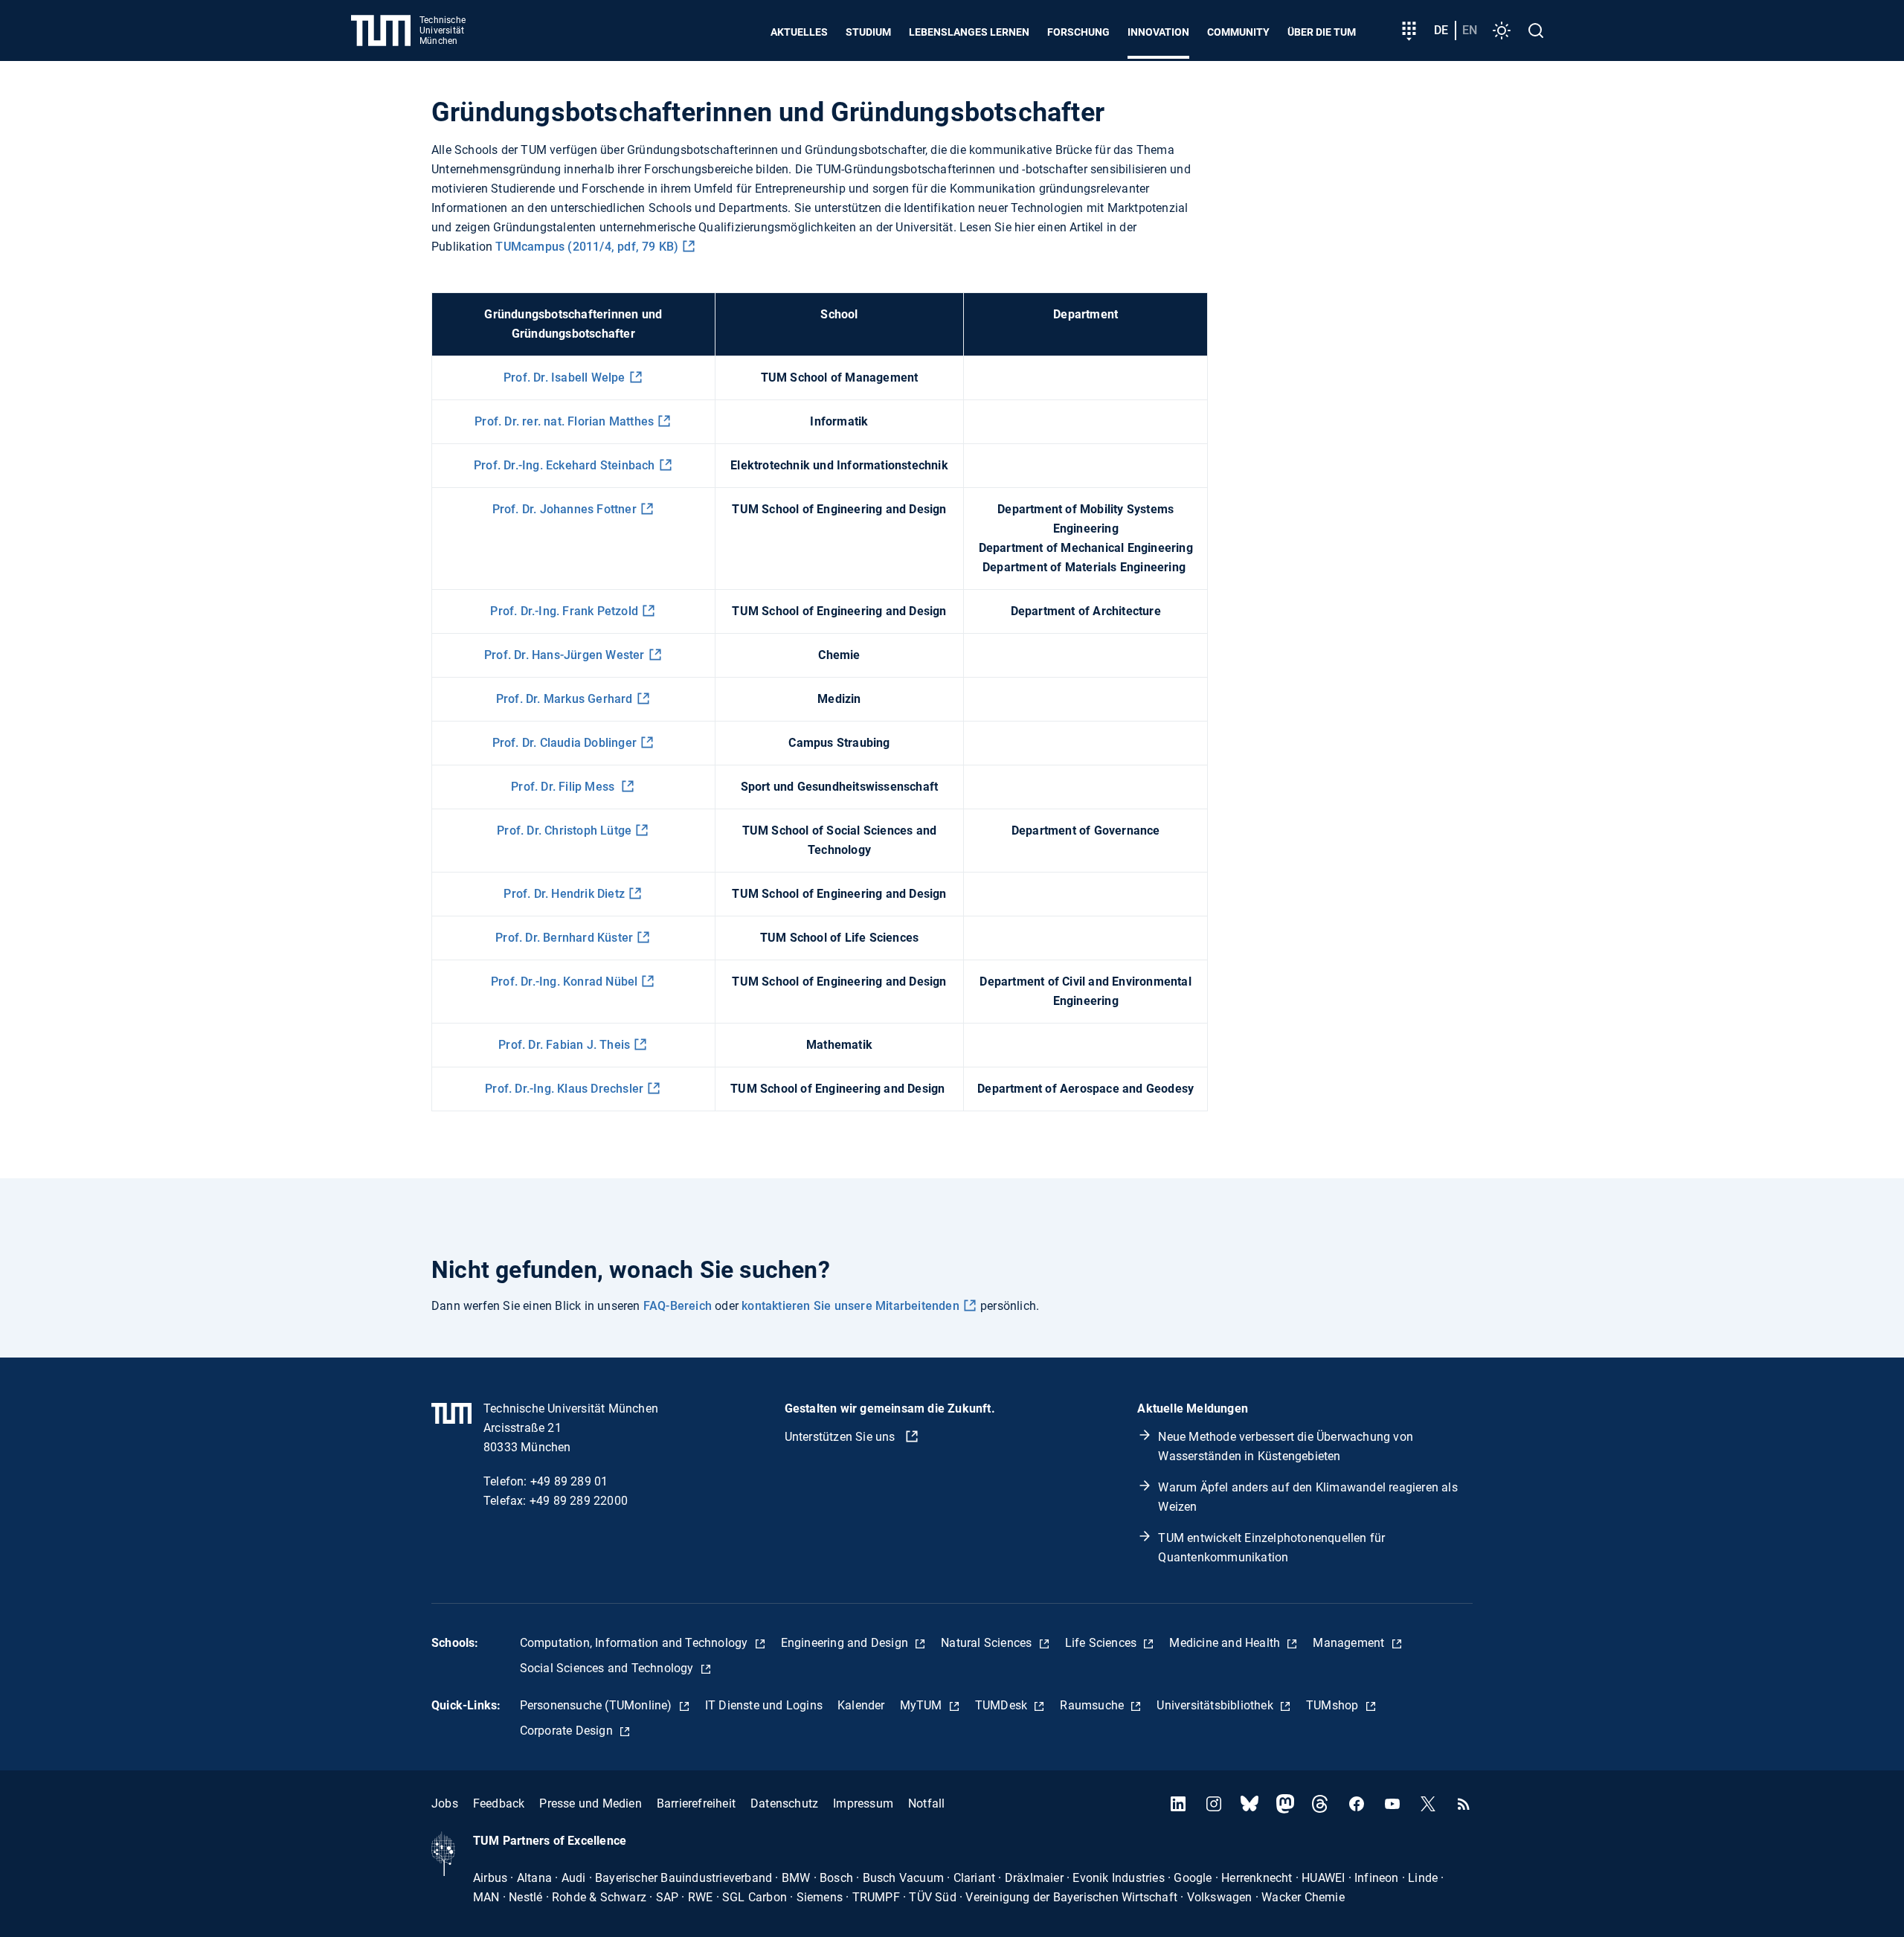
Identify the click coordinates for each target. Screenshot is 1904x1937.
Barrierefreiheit (696, 1803)
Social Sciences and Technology (608, 1668)
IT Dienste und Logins (764, 1705)
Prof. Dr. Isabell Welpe (565, 378)
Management (1350, 1643)
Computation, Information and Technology (636, 1643)
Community (1238, 32)
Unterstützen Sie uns (842, 1437)
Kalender (861, 1705)
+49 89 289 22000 (579, 1501)
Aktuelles (799, 32)
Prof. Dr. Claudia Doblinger (565, 743)
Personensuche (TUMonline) (598, 1705)
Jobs (445, 1803)
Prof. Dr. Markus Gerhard (565, 699)
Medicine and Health (1226, 1643)
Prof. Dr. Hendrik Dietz (564, 894)
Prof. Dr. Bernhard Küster (564, 938)
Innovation (1158, 32)
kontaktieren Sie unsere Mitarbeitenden (850, 1306)
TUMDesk (1003, 1705)
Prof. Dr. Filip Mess (564, 787)
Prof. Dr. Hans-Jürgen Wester (565, 655)
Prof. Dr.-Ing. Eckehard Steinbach (565, 465)
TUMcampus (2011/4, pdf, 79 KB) (587, 247)
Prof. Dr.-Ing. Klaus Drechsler (564, 1089)
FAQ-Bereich (678, 1306)
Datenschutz (784, 1803)
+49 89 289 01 (569, 1481)
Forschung (1078, 32)
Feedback (499, 1803)
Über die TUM (1322, 32)
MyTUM (923, 1705)
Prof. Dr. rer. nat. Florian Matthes (564, 421)
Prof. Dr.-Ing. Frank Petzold (564, 611)
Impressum (863, 1803)
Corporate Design (568, 1731)
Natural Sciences (988, 1643)
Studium (868, 32)
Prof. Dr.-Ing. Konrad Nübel (564, 982)
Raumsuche (1093, 1705)
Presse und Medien (590, 1803)
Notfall (926, 1803)
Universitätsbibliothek (1216, 1705)
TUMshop (1334, 1705)
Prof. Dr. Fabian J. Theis (564, 1045)
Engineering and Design (846, 1643)
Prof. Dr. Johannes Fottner (565, 509)
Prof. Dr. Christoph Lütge (564, 831)
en (1470, 30)
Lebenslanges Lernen (969, 32)
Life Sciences (1103, 1643)
